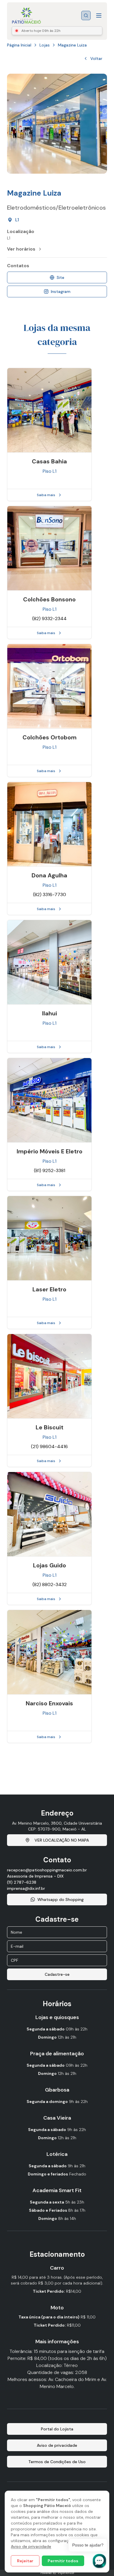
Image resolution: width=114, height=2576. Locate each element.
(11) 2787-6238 (22, 1882)
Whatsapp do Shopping (61, 1899)
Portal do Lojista (57, 2429)
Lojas (45, 45)
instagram (61, 291)
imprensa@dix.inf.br (26, 1888)
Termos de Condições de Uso (57, 2462)
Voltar (96, 58)
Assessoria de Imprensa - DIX (35, 1876)
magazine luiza (72, 45)
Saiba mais (46, 495)
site (61, 277)
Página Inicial (19, 45)
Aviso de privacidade (31, 2546)
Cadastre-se (57, 1974)
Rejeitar (25, 2561)
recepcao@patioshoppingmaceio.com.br (47, 1870)
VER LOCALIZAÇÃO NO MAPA (62, 1840)
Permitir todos (63, 2561)
